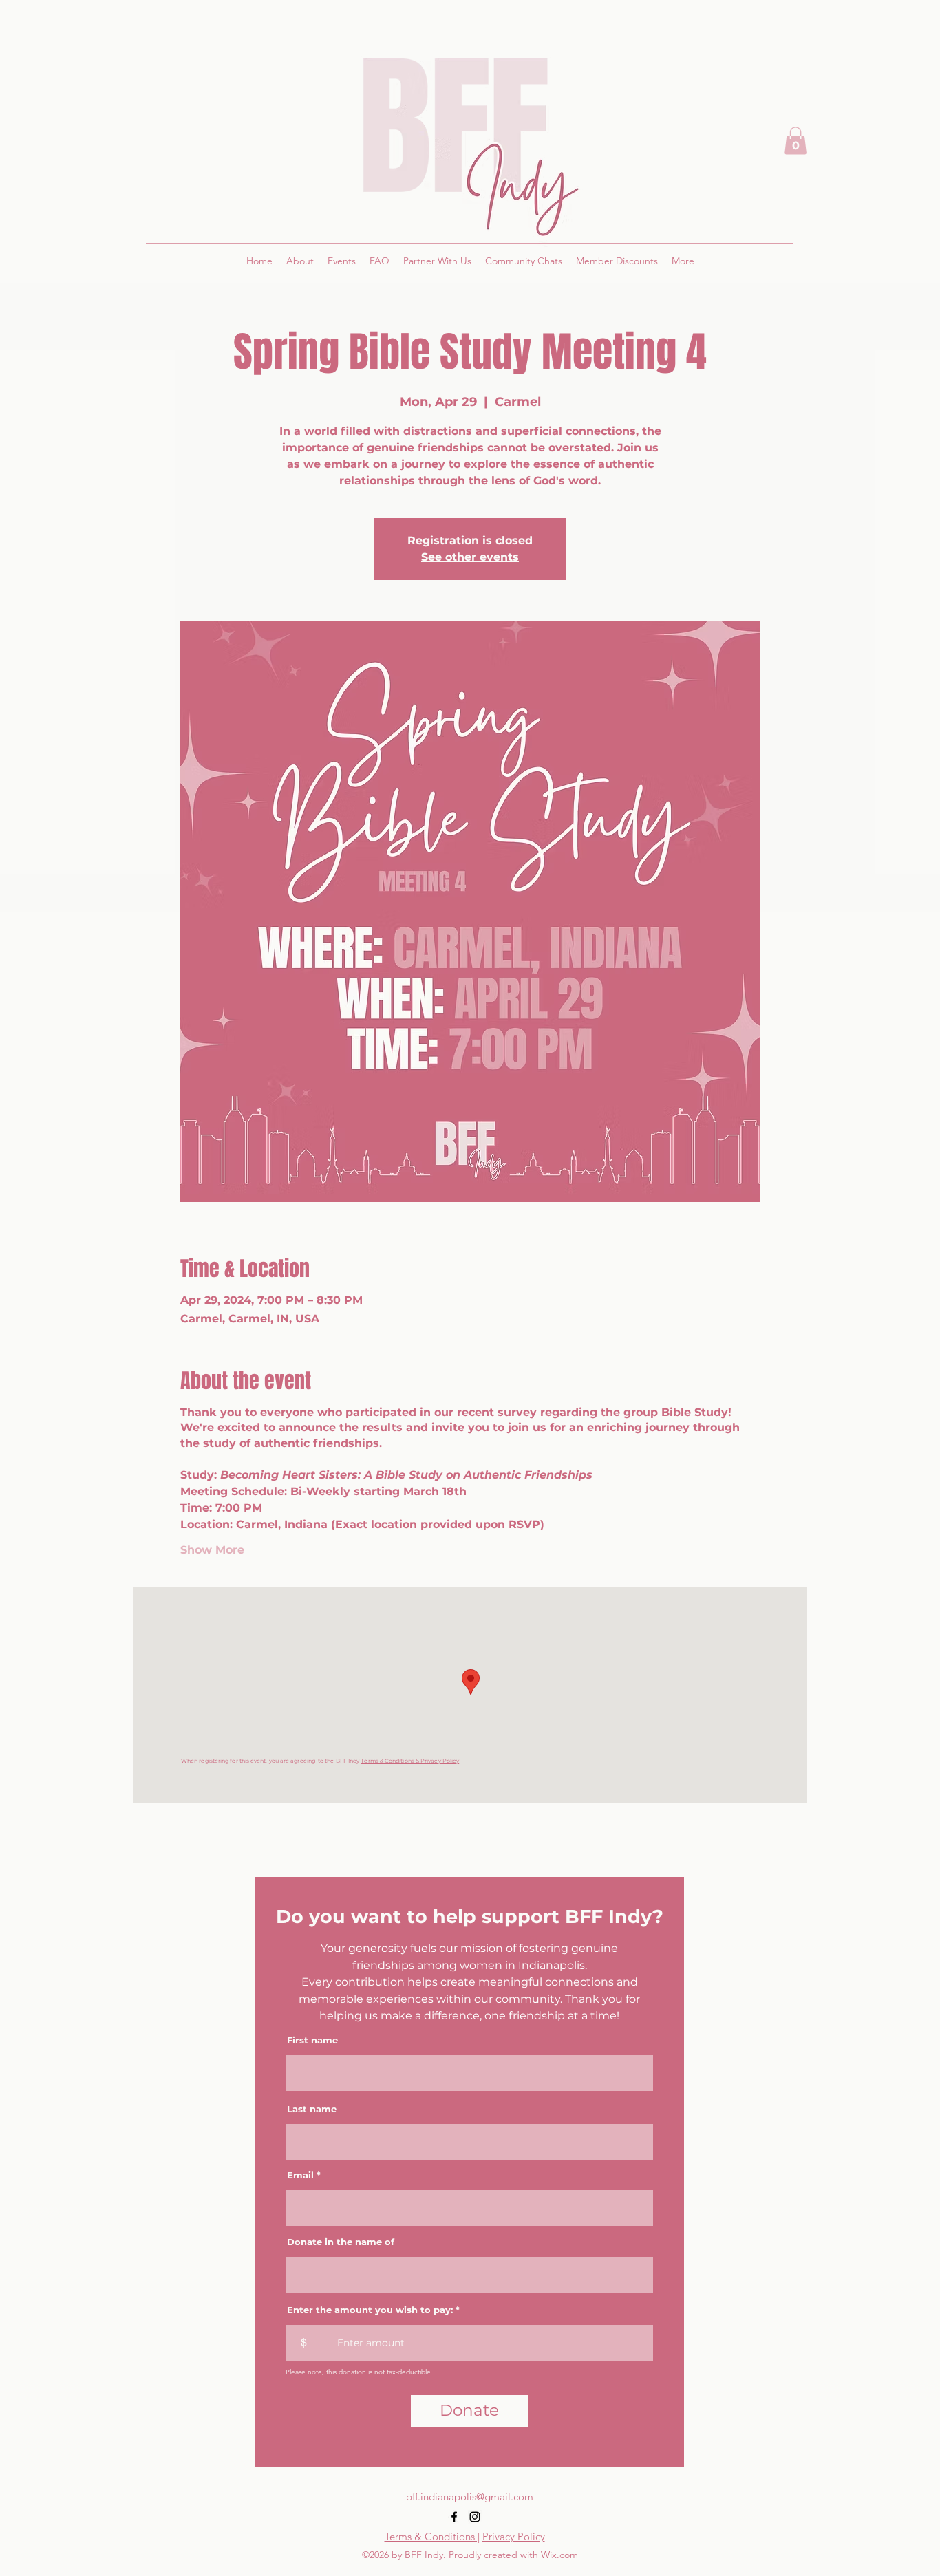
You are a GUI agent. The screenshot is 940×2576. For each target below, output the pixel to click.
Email (300, 2175)
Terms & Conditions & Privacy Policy (410, 1761)
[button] (795, 141)
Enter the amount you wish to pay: (370, 2310)
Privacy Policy (514, 2536)
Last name (312, 2109)
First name (312, 2040)
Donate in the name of (341, 2242)
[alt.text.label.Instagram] (475, 2517)
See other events (470, 557)
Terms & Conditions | (432, 2536)
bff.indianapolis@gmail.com (470, 2497)
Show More (212, 1550)
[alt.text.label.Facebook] (454, 2517)
